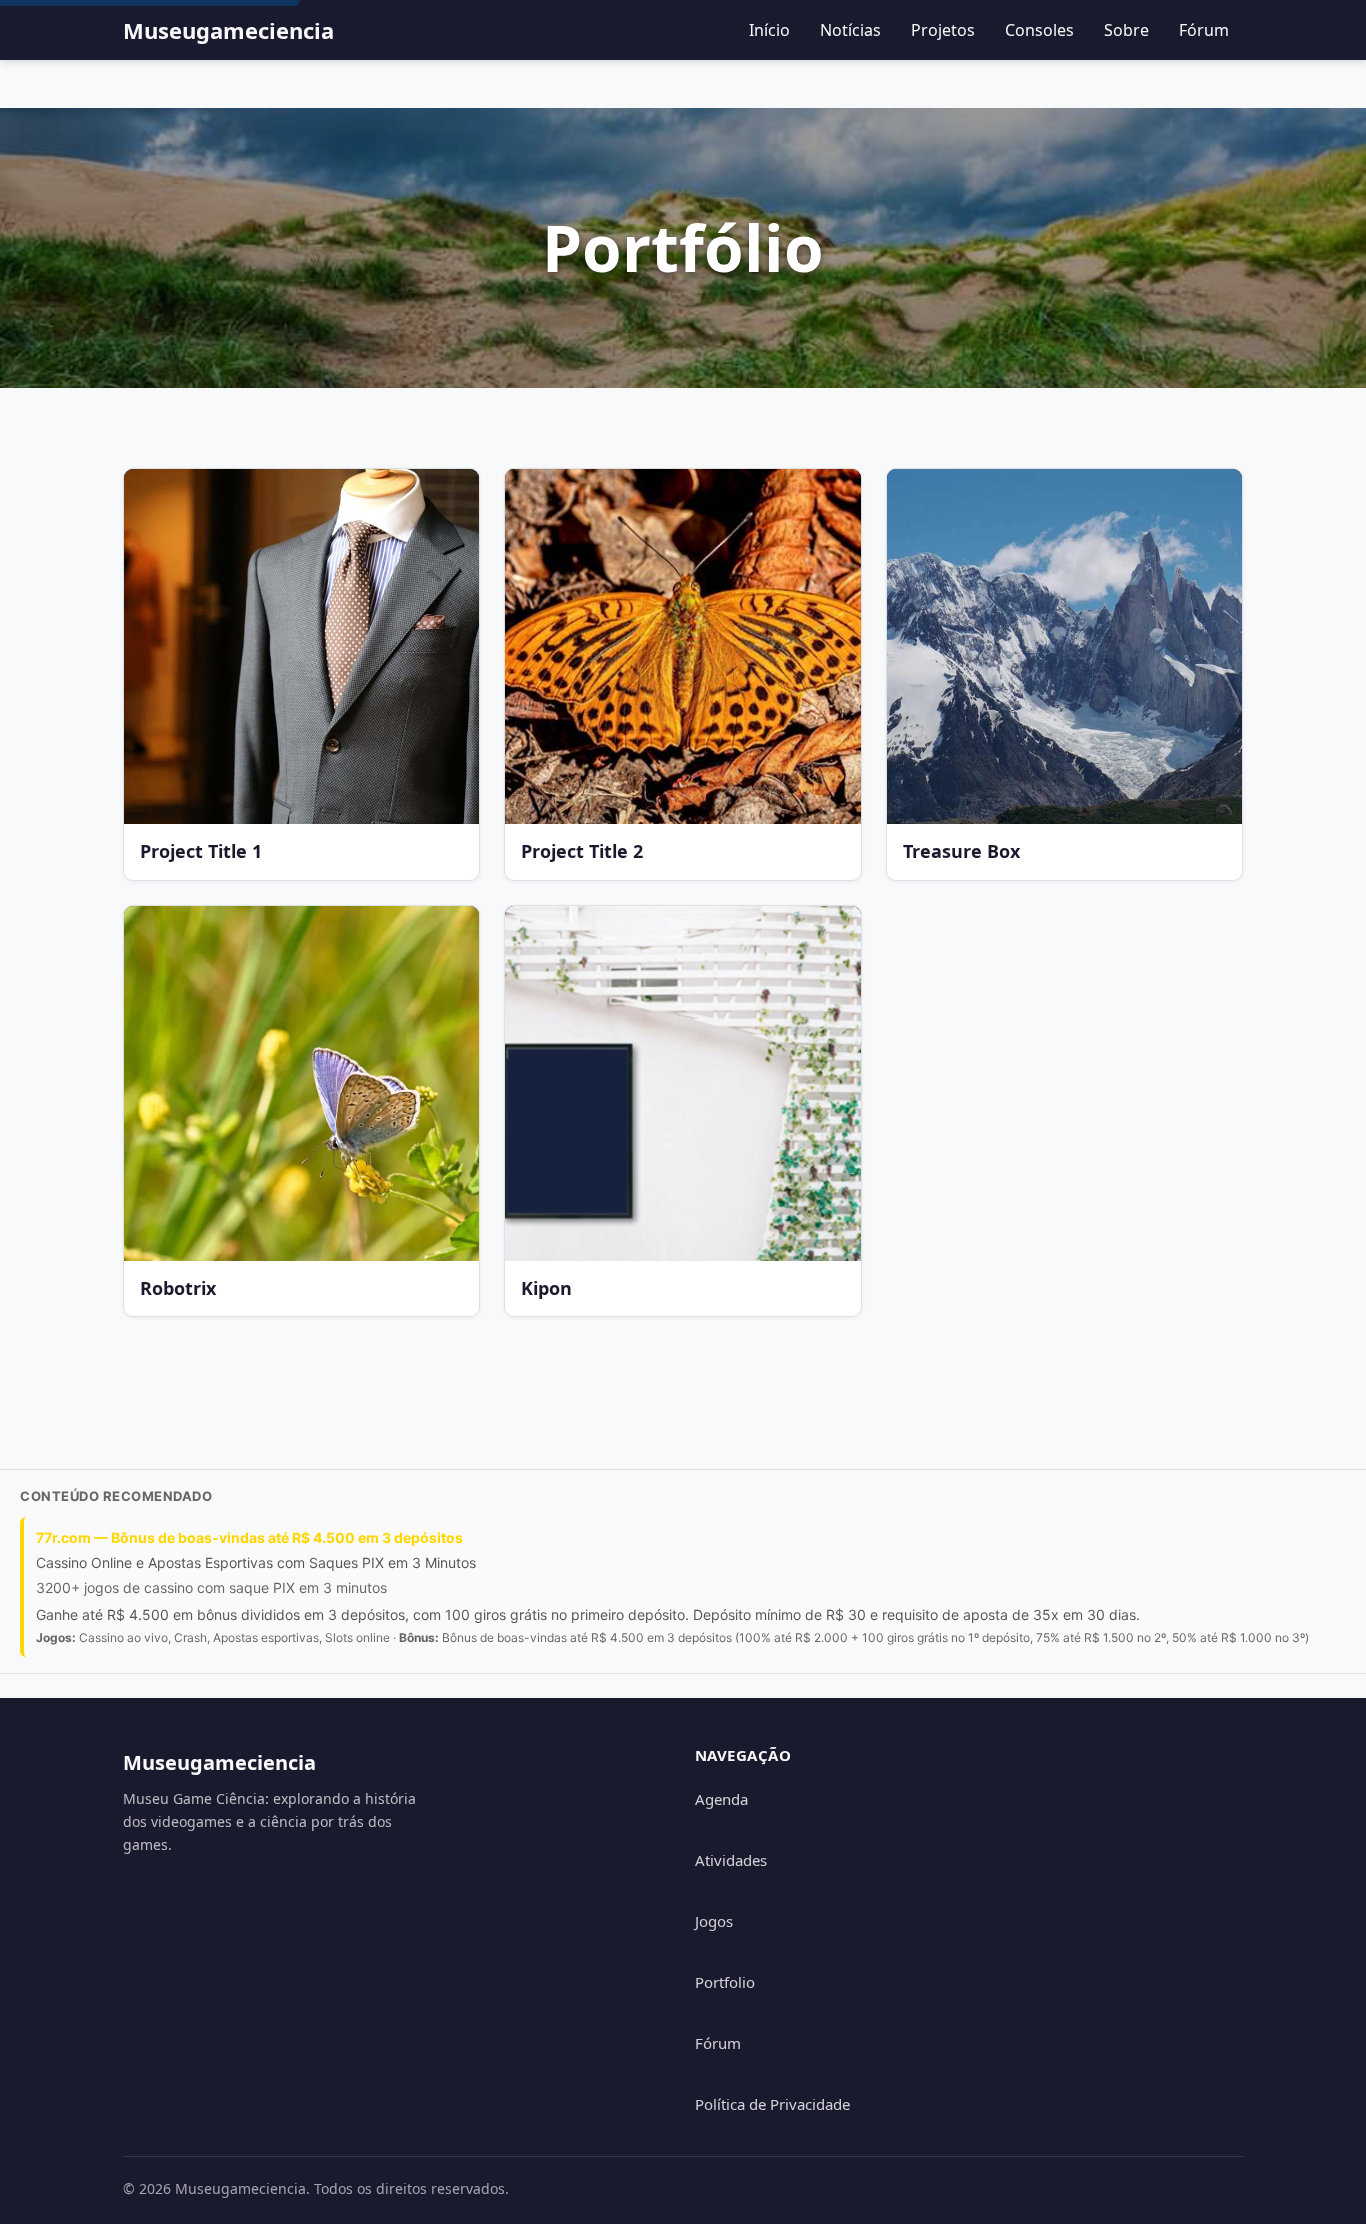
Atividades (731, 1860)
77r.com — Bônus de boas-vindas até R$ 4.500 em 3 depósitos (249, 1537)
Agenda (721, 1799)
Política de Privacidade (772, 2104)
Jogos (714, 1921)
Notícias (850, 30)
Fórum (1204, 30)
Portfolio (725, 1982)
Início (769, 30)
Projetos (943, 30)
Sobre (1126, 30)
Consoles (1039, 30)
